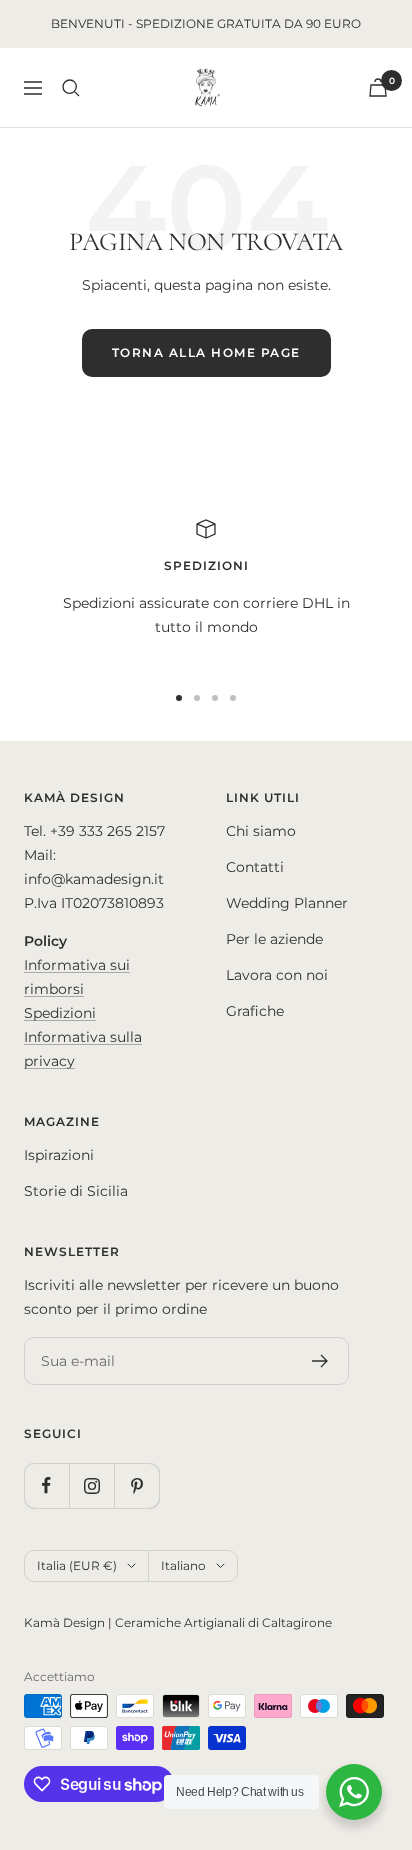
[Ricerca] (71, 88)
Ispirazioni (59, 1155)
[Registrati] (320, 1361)
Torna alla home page (206, 352)
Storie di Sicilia (76, 1191)
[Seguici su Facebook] (46, 1485)
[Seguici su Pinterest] (136, 1485)
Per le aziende (274, 939)
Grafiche (255, 1011)
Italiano (183, 1565)
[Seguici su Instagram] (91, 1485)
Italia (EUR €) (77, 1565)
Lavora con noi (277, 975)
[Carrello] (378, 87)
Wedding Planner (287, 903)
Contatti (255, 867)
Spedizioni (60, 1013)
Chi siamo (261, 831)
